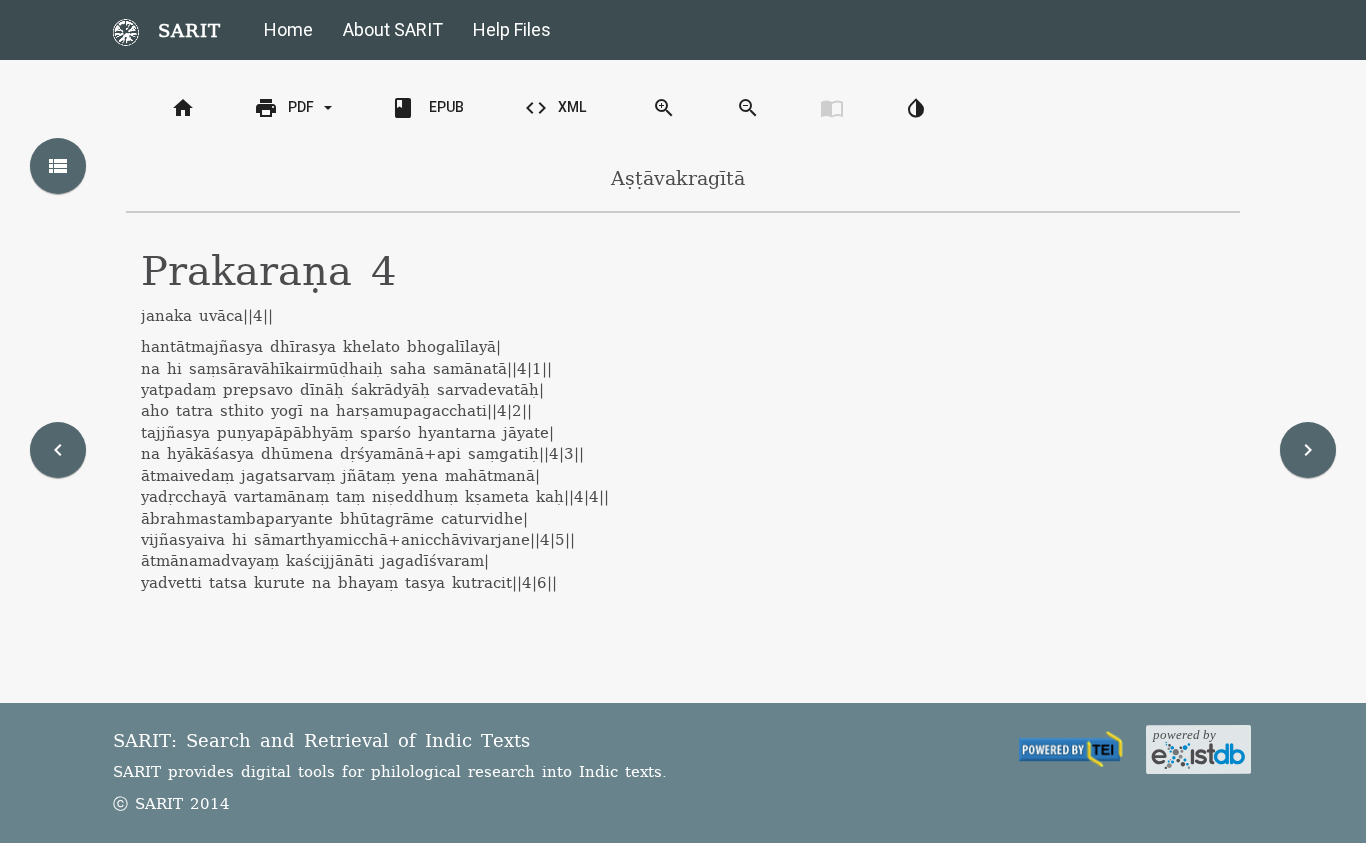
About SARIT (393, 29)
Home (288, 29)
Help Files (512, 29)
